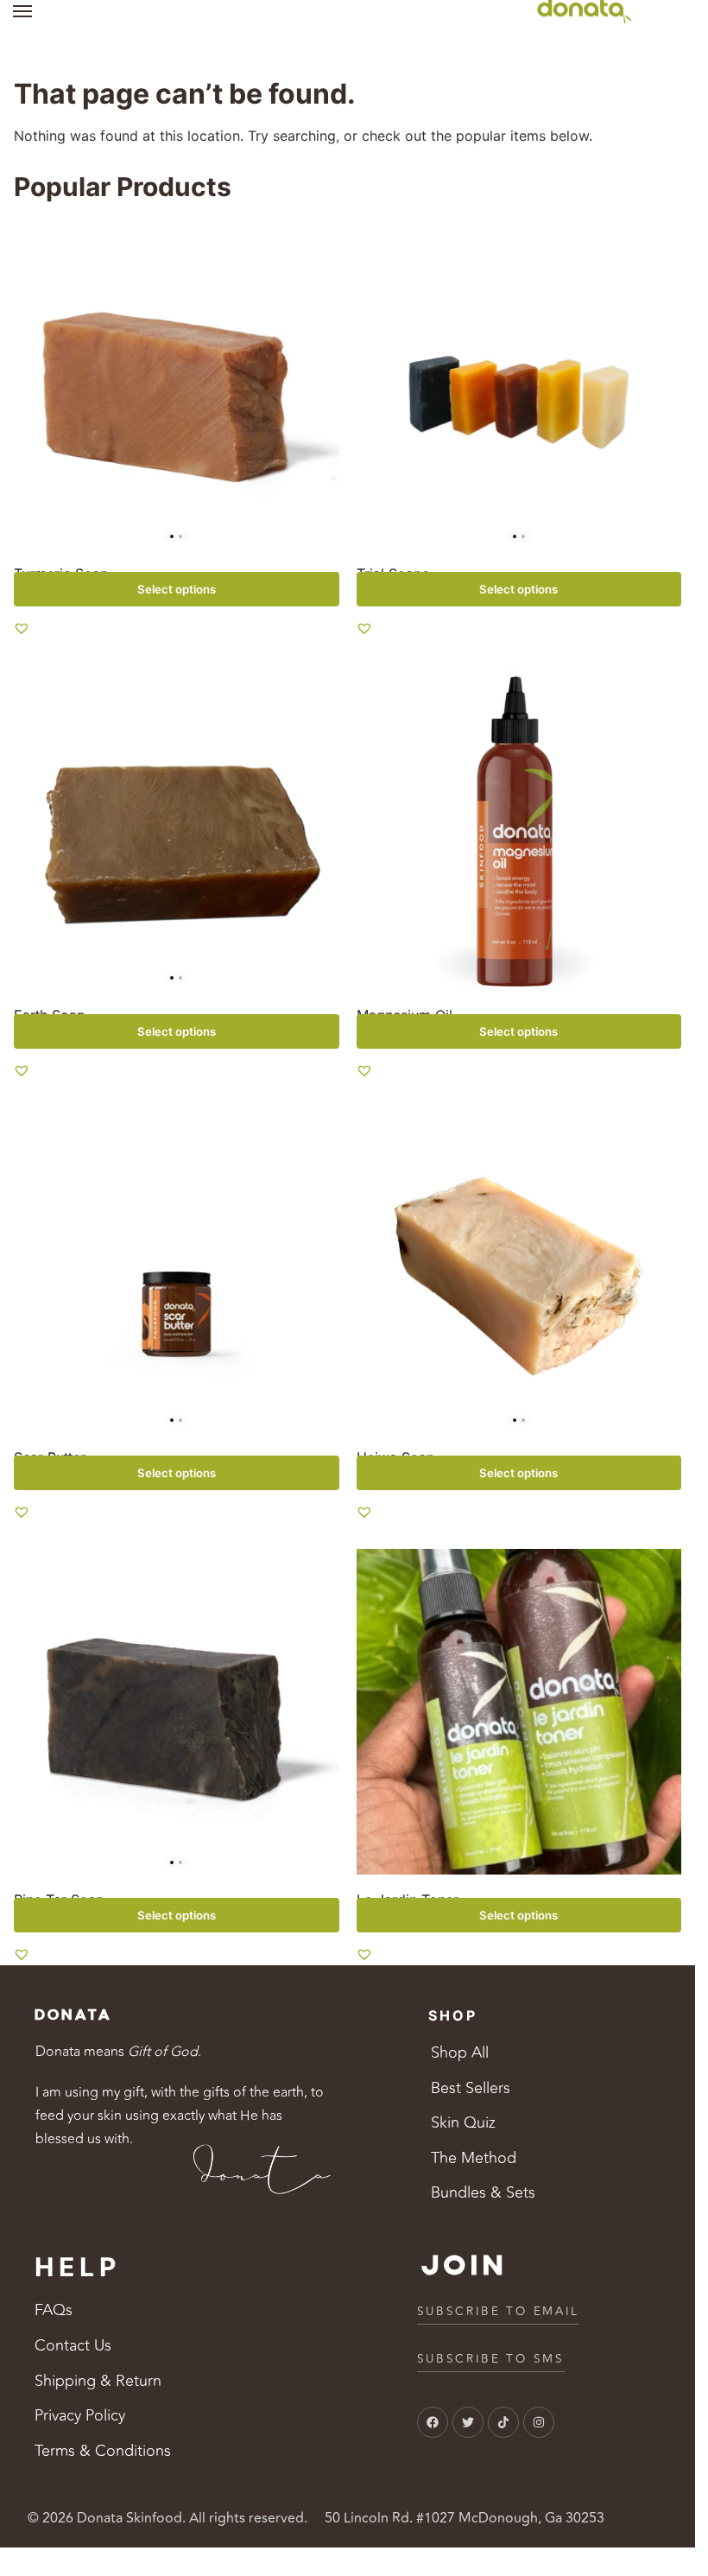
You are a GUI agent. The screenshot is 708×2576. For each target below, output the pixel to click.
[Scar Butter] (177, 1270)
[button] (22, 628)
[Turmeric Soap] (177, 386)
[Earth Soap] (177, 828)
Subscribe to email (499, 2311)
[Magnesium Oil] (519, 828)
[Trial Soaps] (519, 386)
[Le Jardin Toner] (519, 1712)
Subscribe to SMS (491, 2359)
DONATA (73, 2015)
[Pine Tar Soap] (177, 1712)
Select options (177, 589)
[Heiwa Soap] (519, 1270)
